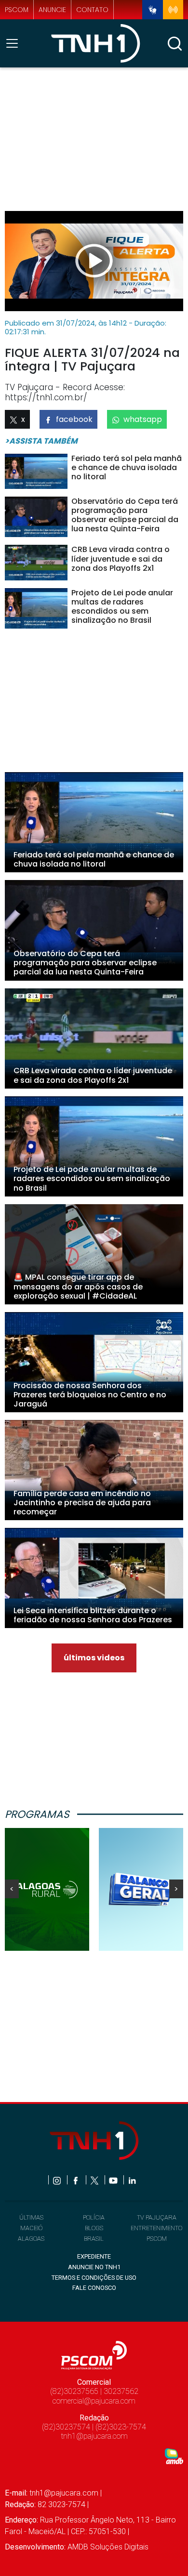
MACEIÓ (31, 2228)
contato (92, 10)
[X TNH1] (95, 2180)
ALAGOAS (31, 2239)
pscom (17, 10)
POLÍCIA (94, 2217)
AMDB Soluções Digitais (108, 2547)
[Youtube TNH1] (114, 2180)
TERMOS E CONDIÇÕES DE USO (94, 2278)
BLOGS (94, 2228)
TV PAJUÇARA (157, 2217)
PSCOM (157, 2239)
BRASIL (94, 2239)
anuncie (52, 10)
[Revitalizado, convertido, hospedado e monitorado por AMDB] (174, 2456)
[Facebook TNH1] (76, 2180)
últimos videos (94, 1658)
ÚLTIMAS (31, 2217)
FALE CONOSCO (94, 2288)
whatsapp (143, 419)
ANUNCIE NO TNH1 (94, 2267)
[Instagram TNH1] (58, 2180)
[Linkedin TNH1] (132, 2180)
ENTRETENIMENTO (156, 2228)
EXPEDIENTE (94, 2256)
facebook (74, 419)
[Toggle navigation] (15, 43)
